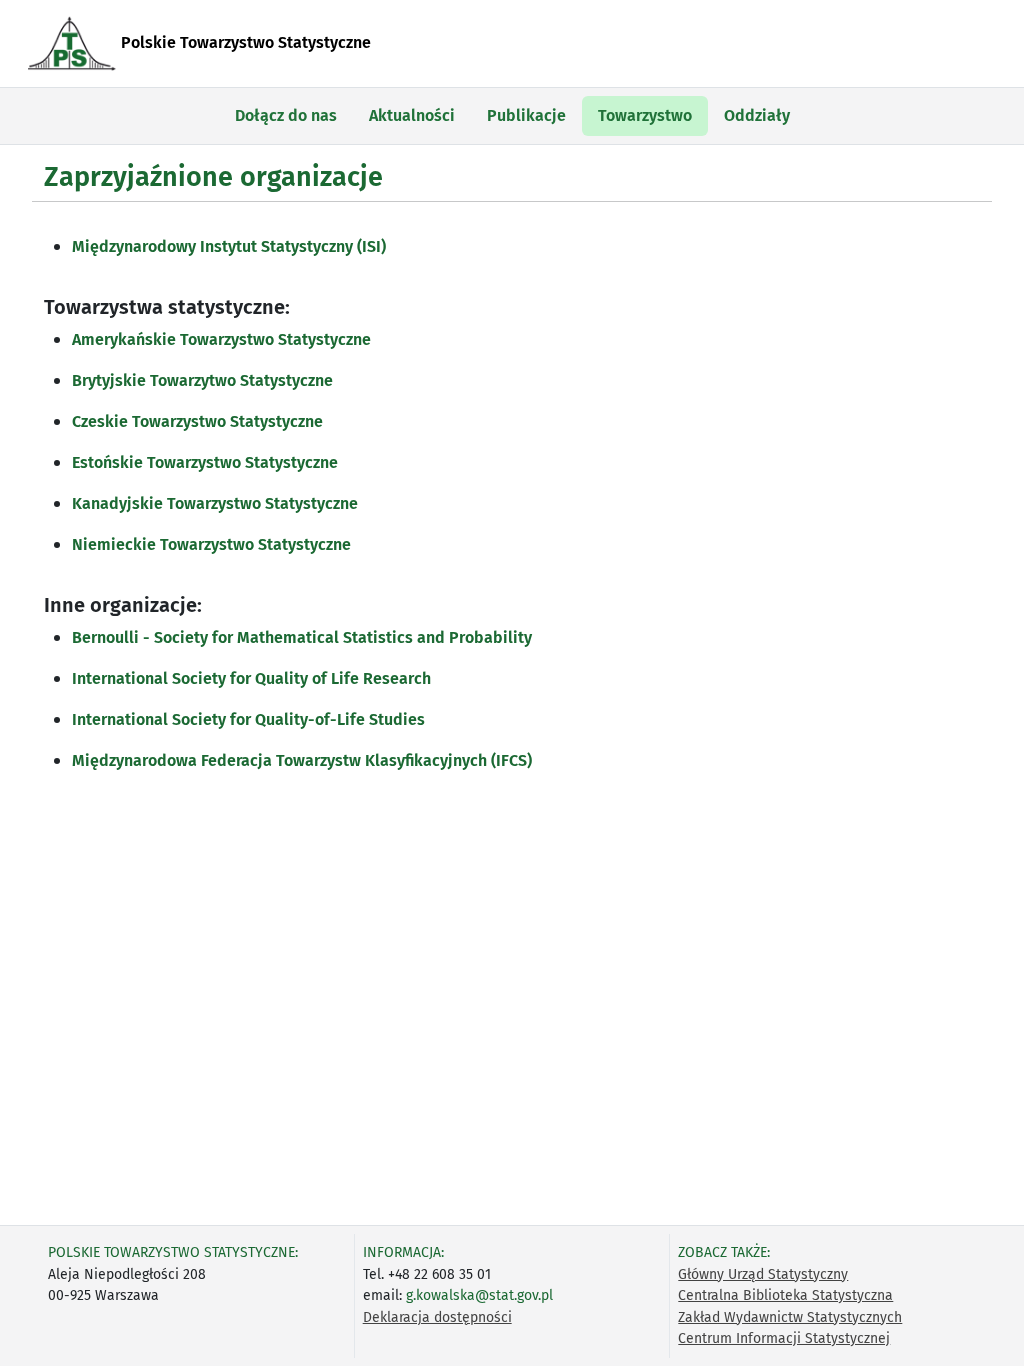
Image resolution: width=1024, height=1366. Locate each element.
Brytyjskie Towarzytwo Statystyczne (202, 380)
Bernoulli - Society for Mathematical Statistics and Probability (302, 637)
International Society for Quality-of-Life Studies (248, 719)
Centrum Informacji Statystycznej (784, 1338)
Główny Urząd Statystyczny (763, 1274)
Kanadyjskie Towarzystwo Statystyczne (215, 503)
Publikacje (526, 115)
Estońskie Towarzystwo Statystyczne (205, 462)
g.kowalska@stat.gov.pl (479, 1295)
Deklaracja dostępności (437, 1317)
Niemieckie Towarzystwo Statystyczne (211, 544)
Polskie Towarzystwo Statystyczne (244, 42)
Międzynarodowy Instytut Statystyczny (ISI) (229, 246)
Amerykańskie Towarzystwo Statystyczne (221, 339)
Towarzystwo (645, 115)
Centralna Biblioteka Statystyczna (785, 1295)
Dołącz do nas (286, 115)
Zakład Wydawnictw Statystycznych (790, 1317)
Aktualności (412, 115)
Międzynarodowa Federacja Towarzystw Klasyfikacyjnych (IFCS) (302, 760)
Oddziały (757, 115)
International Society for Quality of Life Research (251, 678)
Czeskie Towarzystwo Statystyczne (197, 421)
